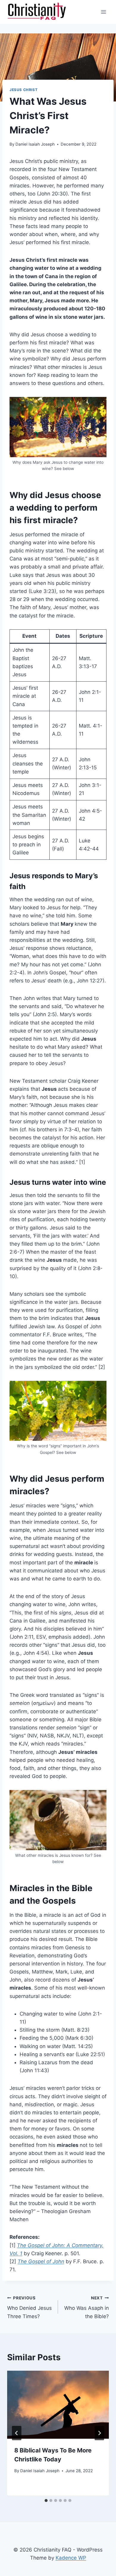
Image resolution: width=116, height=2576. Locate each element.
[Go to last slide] (17, 2433)
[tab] (46, 2500)
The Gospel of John (41, 2261)
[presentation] (58, 2405)
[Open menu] (103, 12)
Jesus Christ (23, 90)
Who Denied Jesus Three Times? (29, 2307)
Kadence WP (71, 2558)
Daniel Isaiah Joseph (35, 144)
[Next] (99, 2433)
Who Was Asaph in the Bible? (87, 2307)
